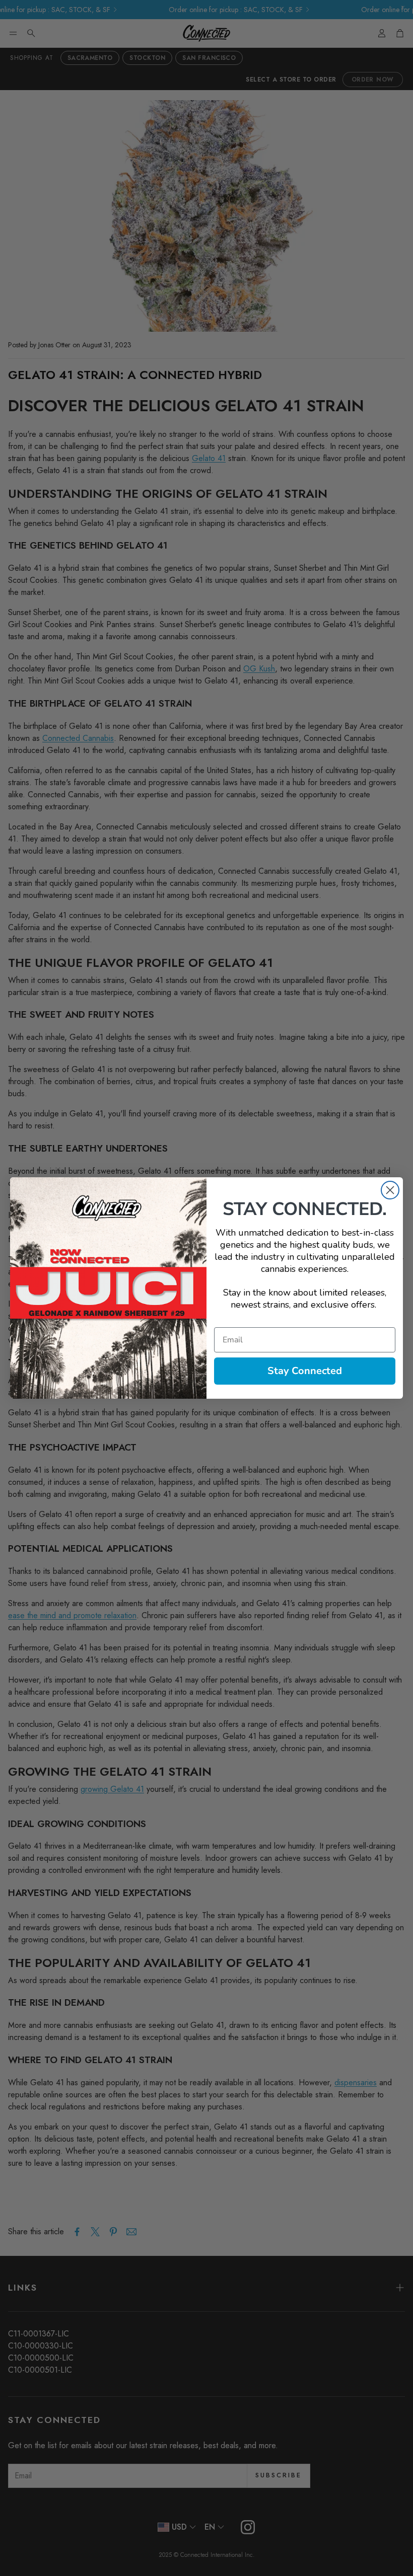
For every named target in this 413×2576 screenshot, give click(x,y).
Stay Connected (305, 1371)
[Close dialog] (390, 1190)
